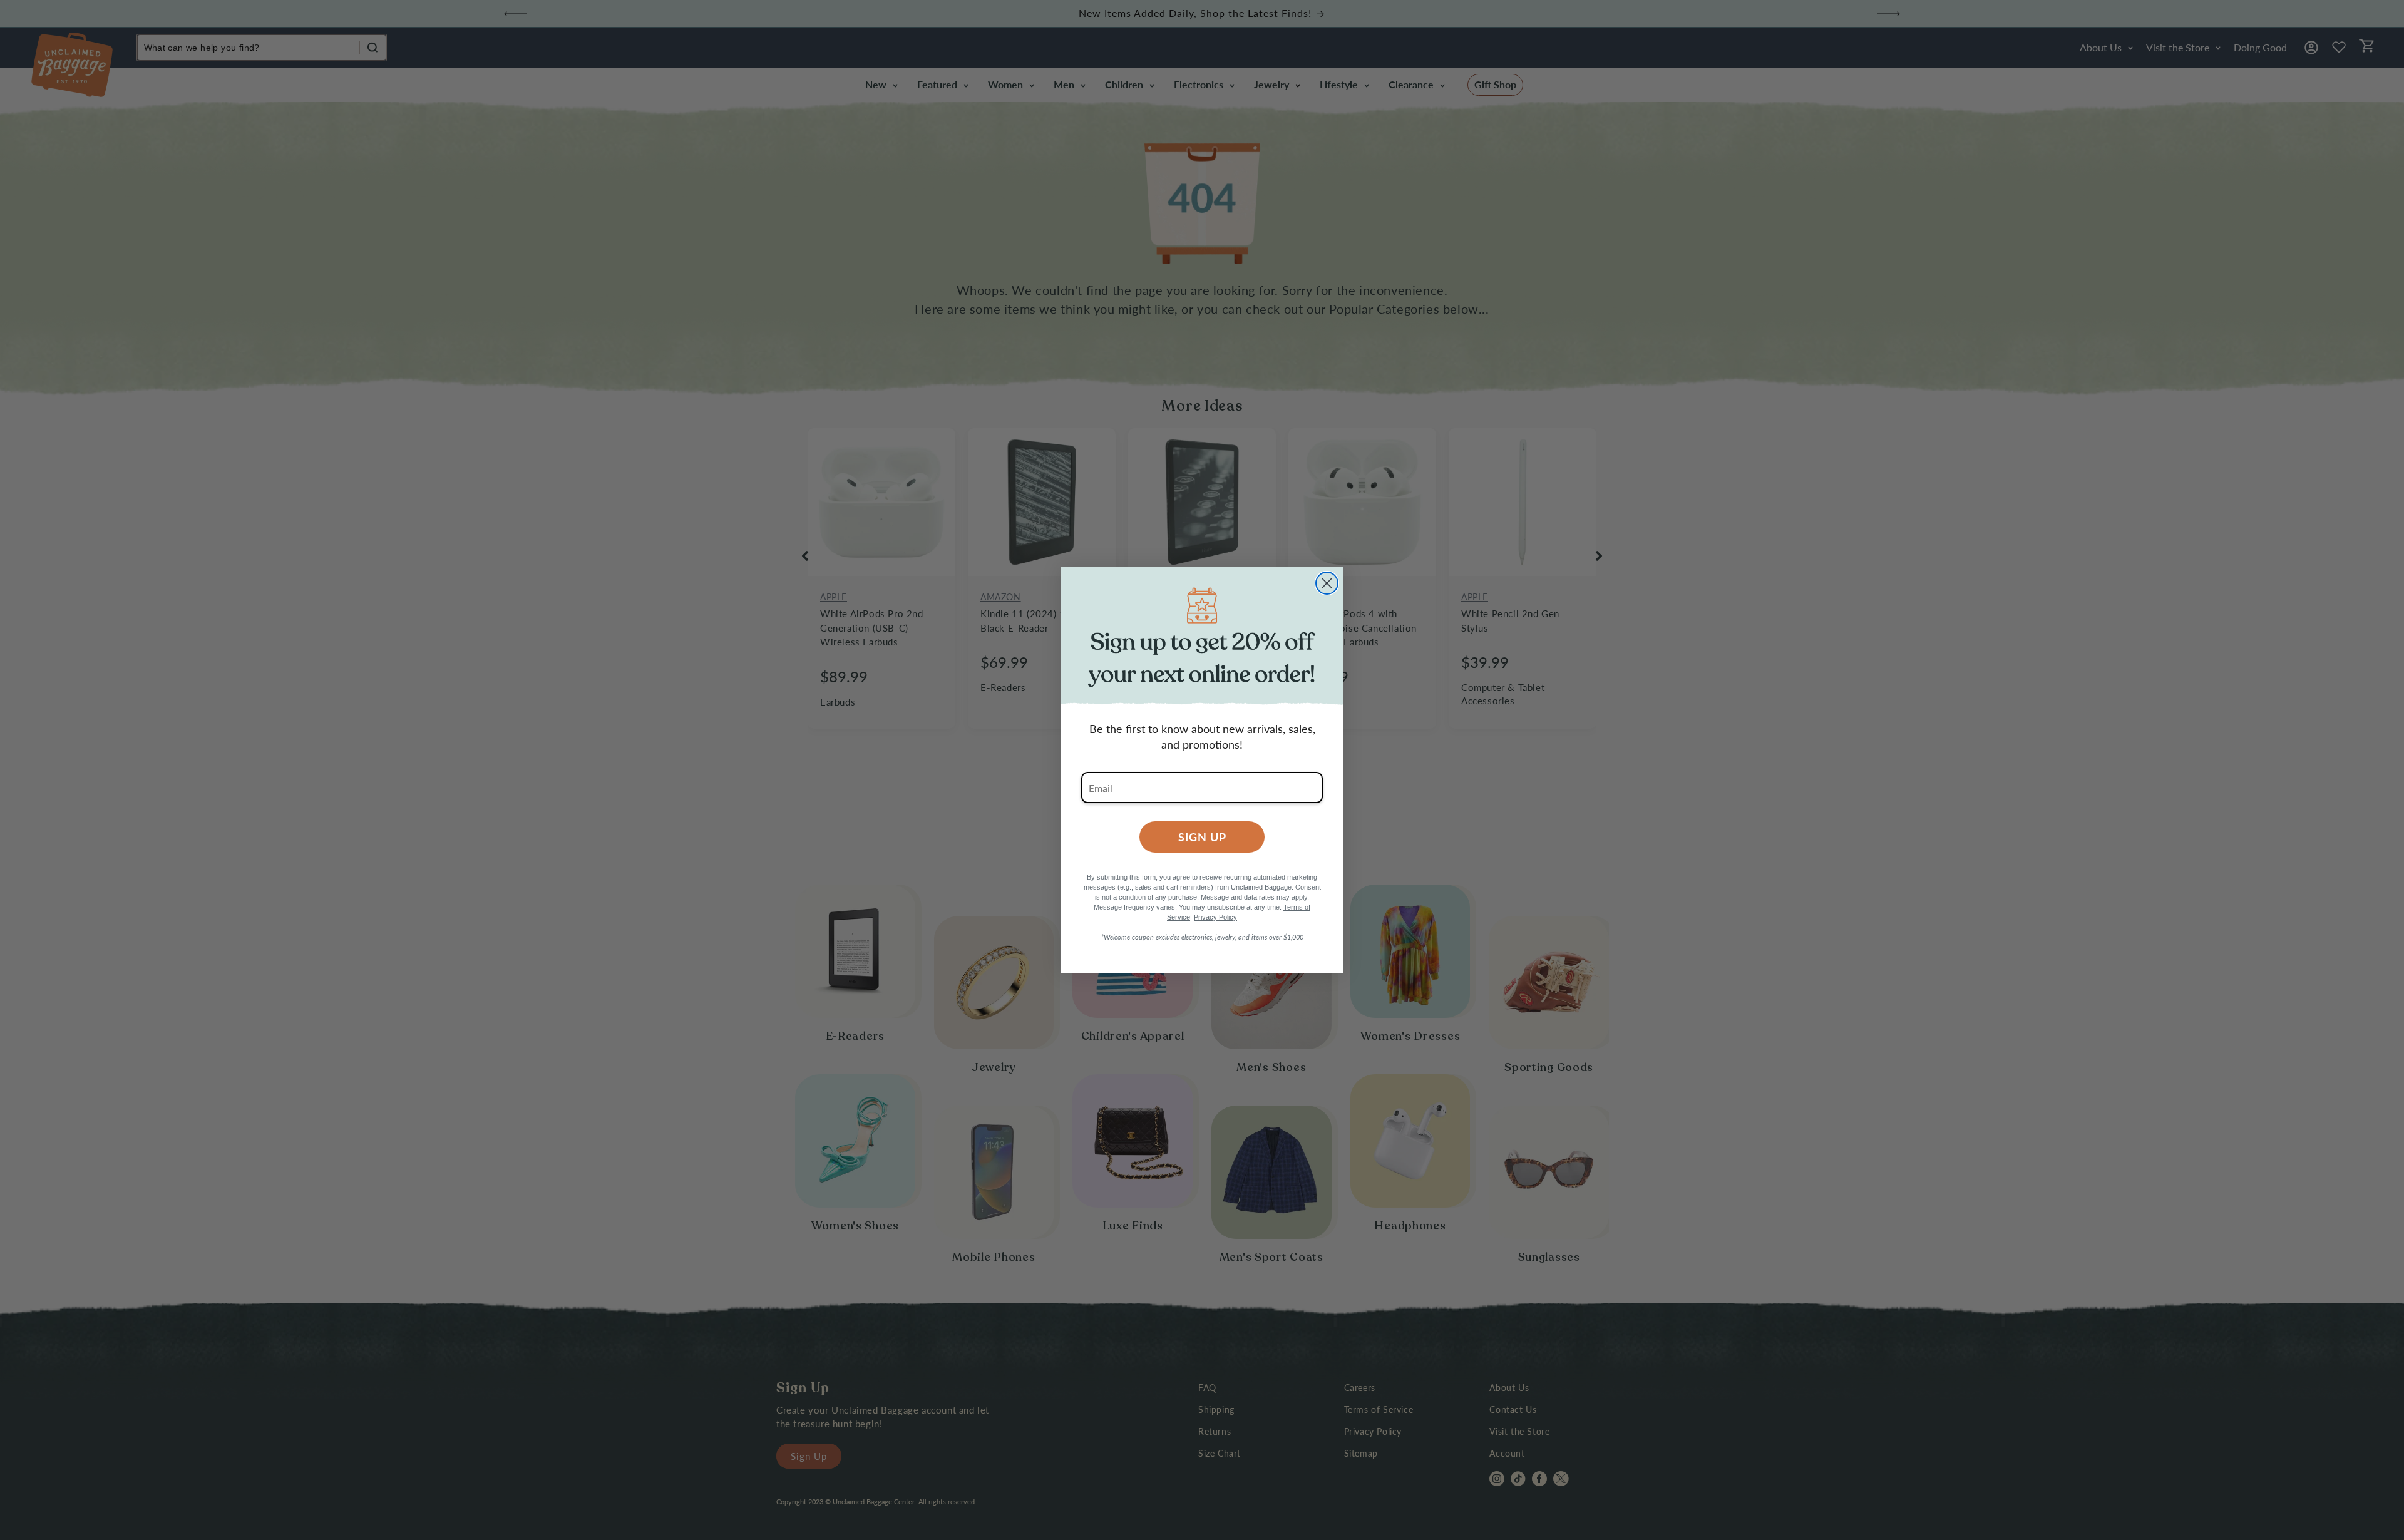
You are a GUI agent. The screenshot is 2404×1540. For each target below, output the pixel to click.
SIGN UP (1202, 837)
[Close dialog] (1327, 583)
